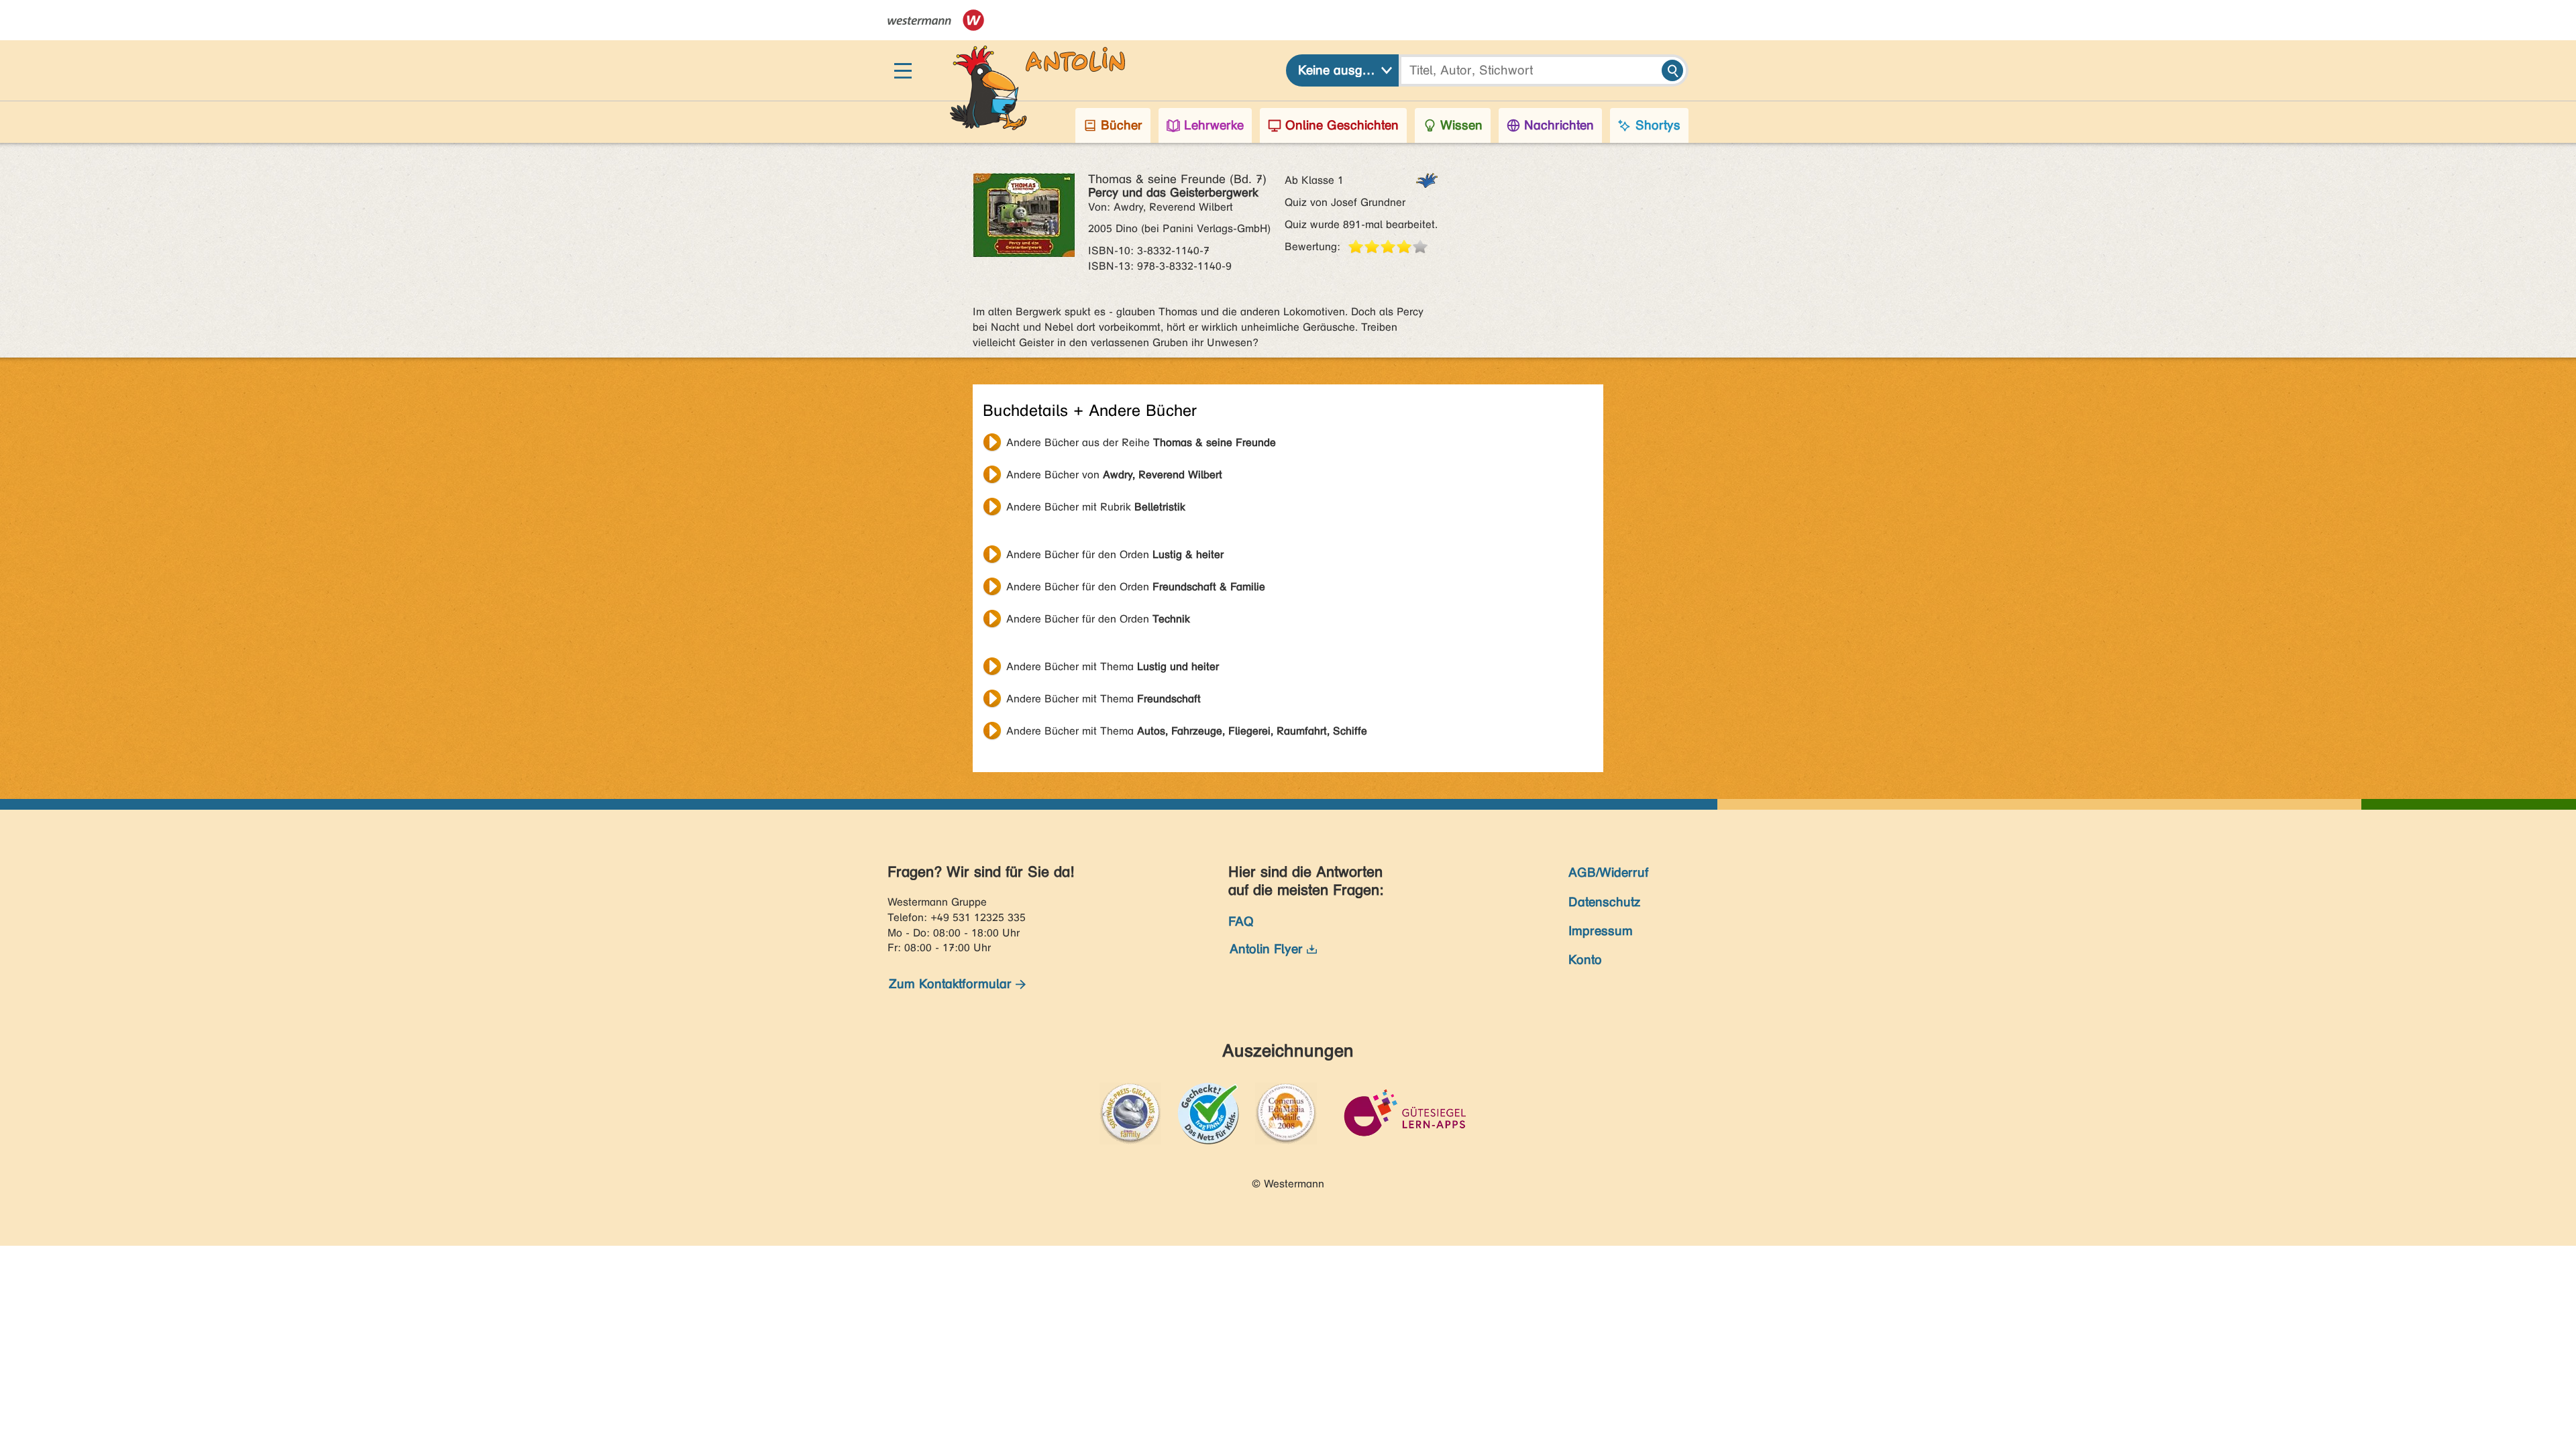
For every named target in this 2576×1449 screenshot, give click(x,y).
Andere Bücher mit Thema (1113, 666)
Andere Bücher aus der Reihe (1141, 442)
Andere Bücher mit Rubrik (1096, 507)
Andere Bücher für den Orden (1115, 554)
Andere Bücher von (1114, 475)
